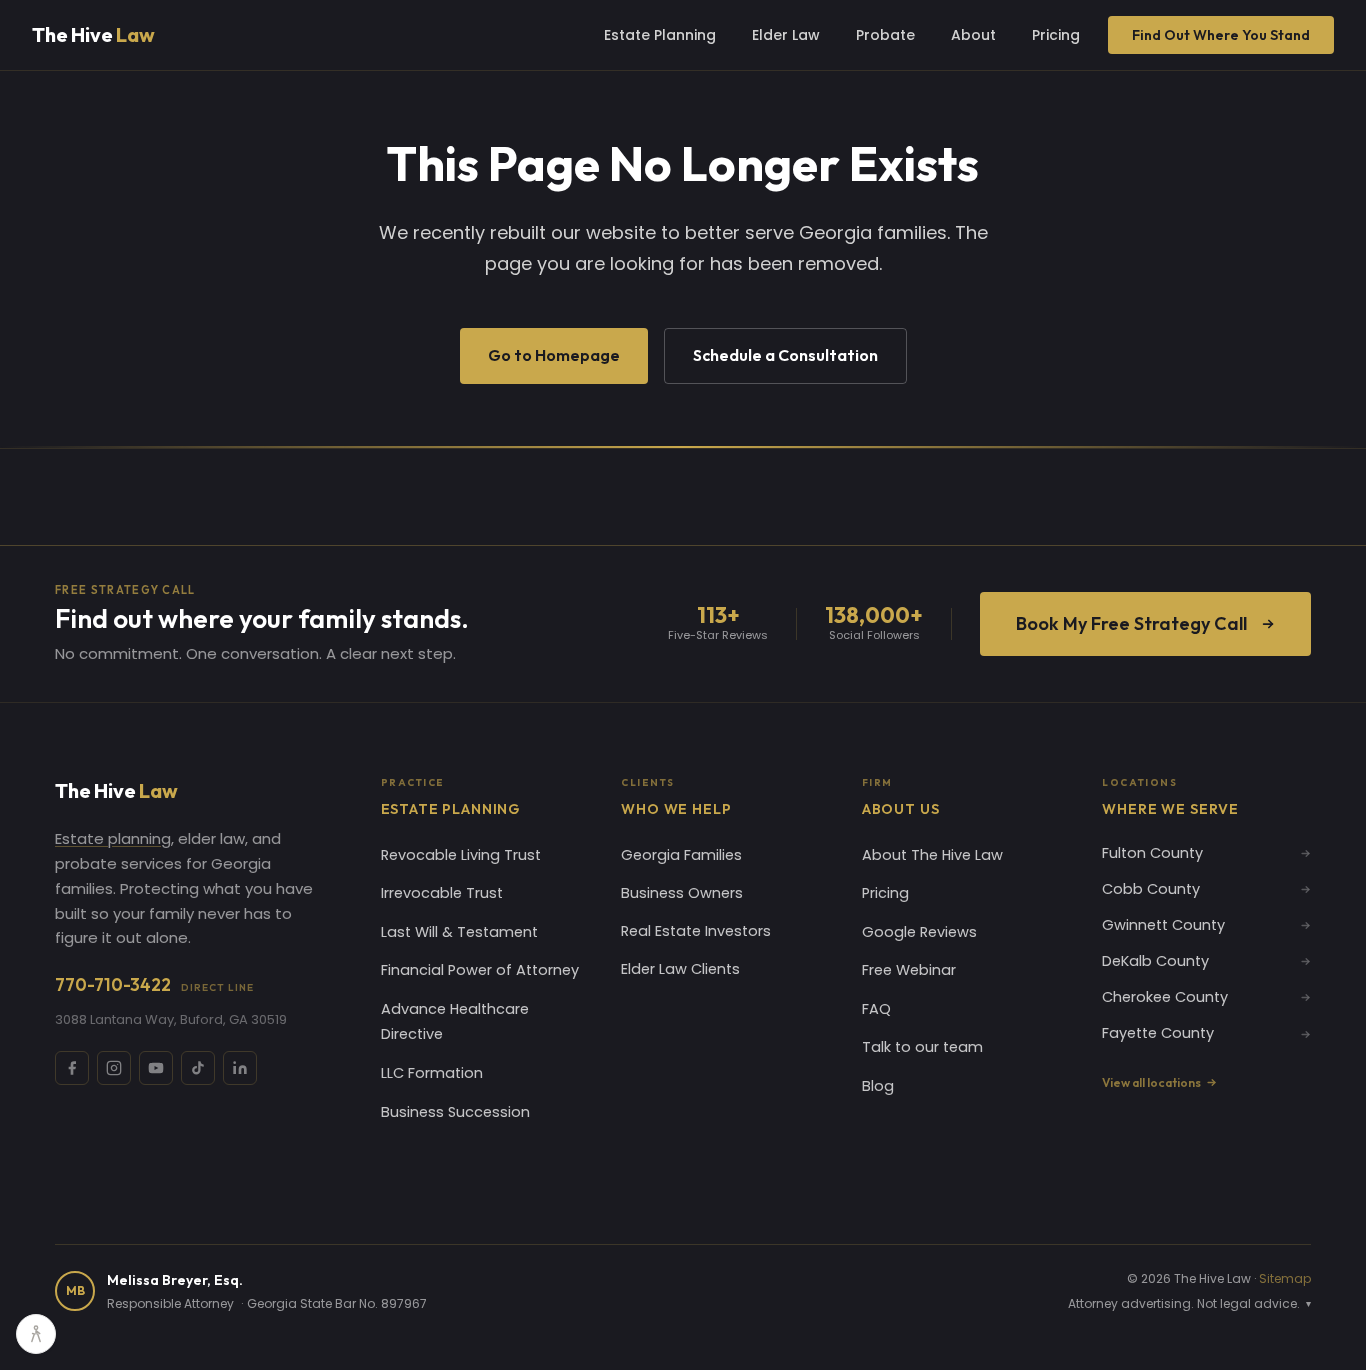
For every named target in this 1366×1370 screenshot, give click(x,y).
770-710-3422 (154, 984)
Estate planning (113, 838)
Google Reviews (919, 932)
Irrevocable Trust (442, 893)
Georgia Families (681, 855)
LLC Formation (432, 1073)
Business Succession (455, 1112)
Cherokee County (1165, 997)
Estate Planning (660, 35)
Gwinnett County (1163, 925)
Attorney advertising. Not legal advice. (1189, 1303)
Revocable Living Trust (461, 855)
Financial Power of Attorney (480, 970)
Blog (878, 1086)
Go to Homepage (554, 355)
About (973, 35)
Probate (885, 35)
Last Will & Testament (459, 932)
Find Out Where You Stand (1221, 35)
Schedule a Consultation (785, 355)
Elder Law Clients (680, 969)
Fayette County (1158, 1033)
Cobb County (1151, 889)
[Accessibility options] (36, 1334)
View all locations (1151, 1082)
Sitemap (1285, 1278)
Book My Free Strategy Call (1131, 623)
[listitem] (72, 1068)
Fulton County (1152, 853)
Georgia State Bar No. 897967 (337, 1303)
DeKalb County (1155, 961)
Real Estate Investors (696, 931)
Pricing (1056, 35)
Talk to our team (922, 1047)
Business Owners (682, 893)
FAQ (876, 1009)
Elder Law (786, 35)
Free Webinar (909, 970)
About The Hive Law (932, 855)
